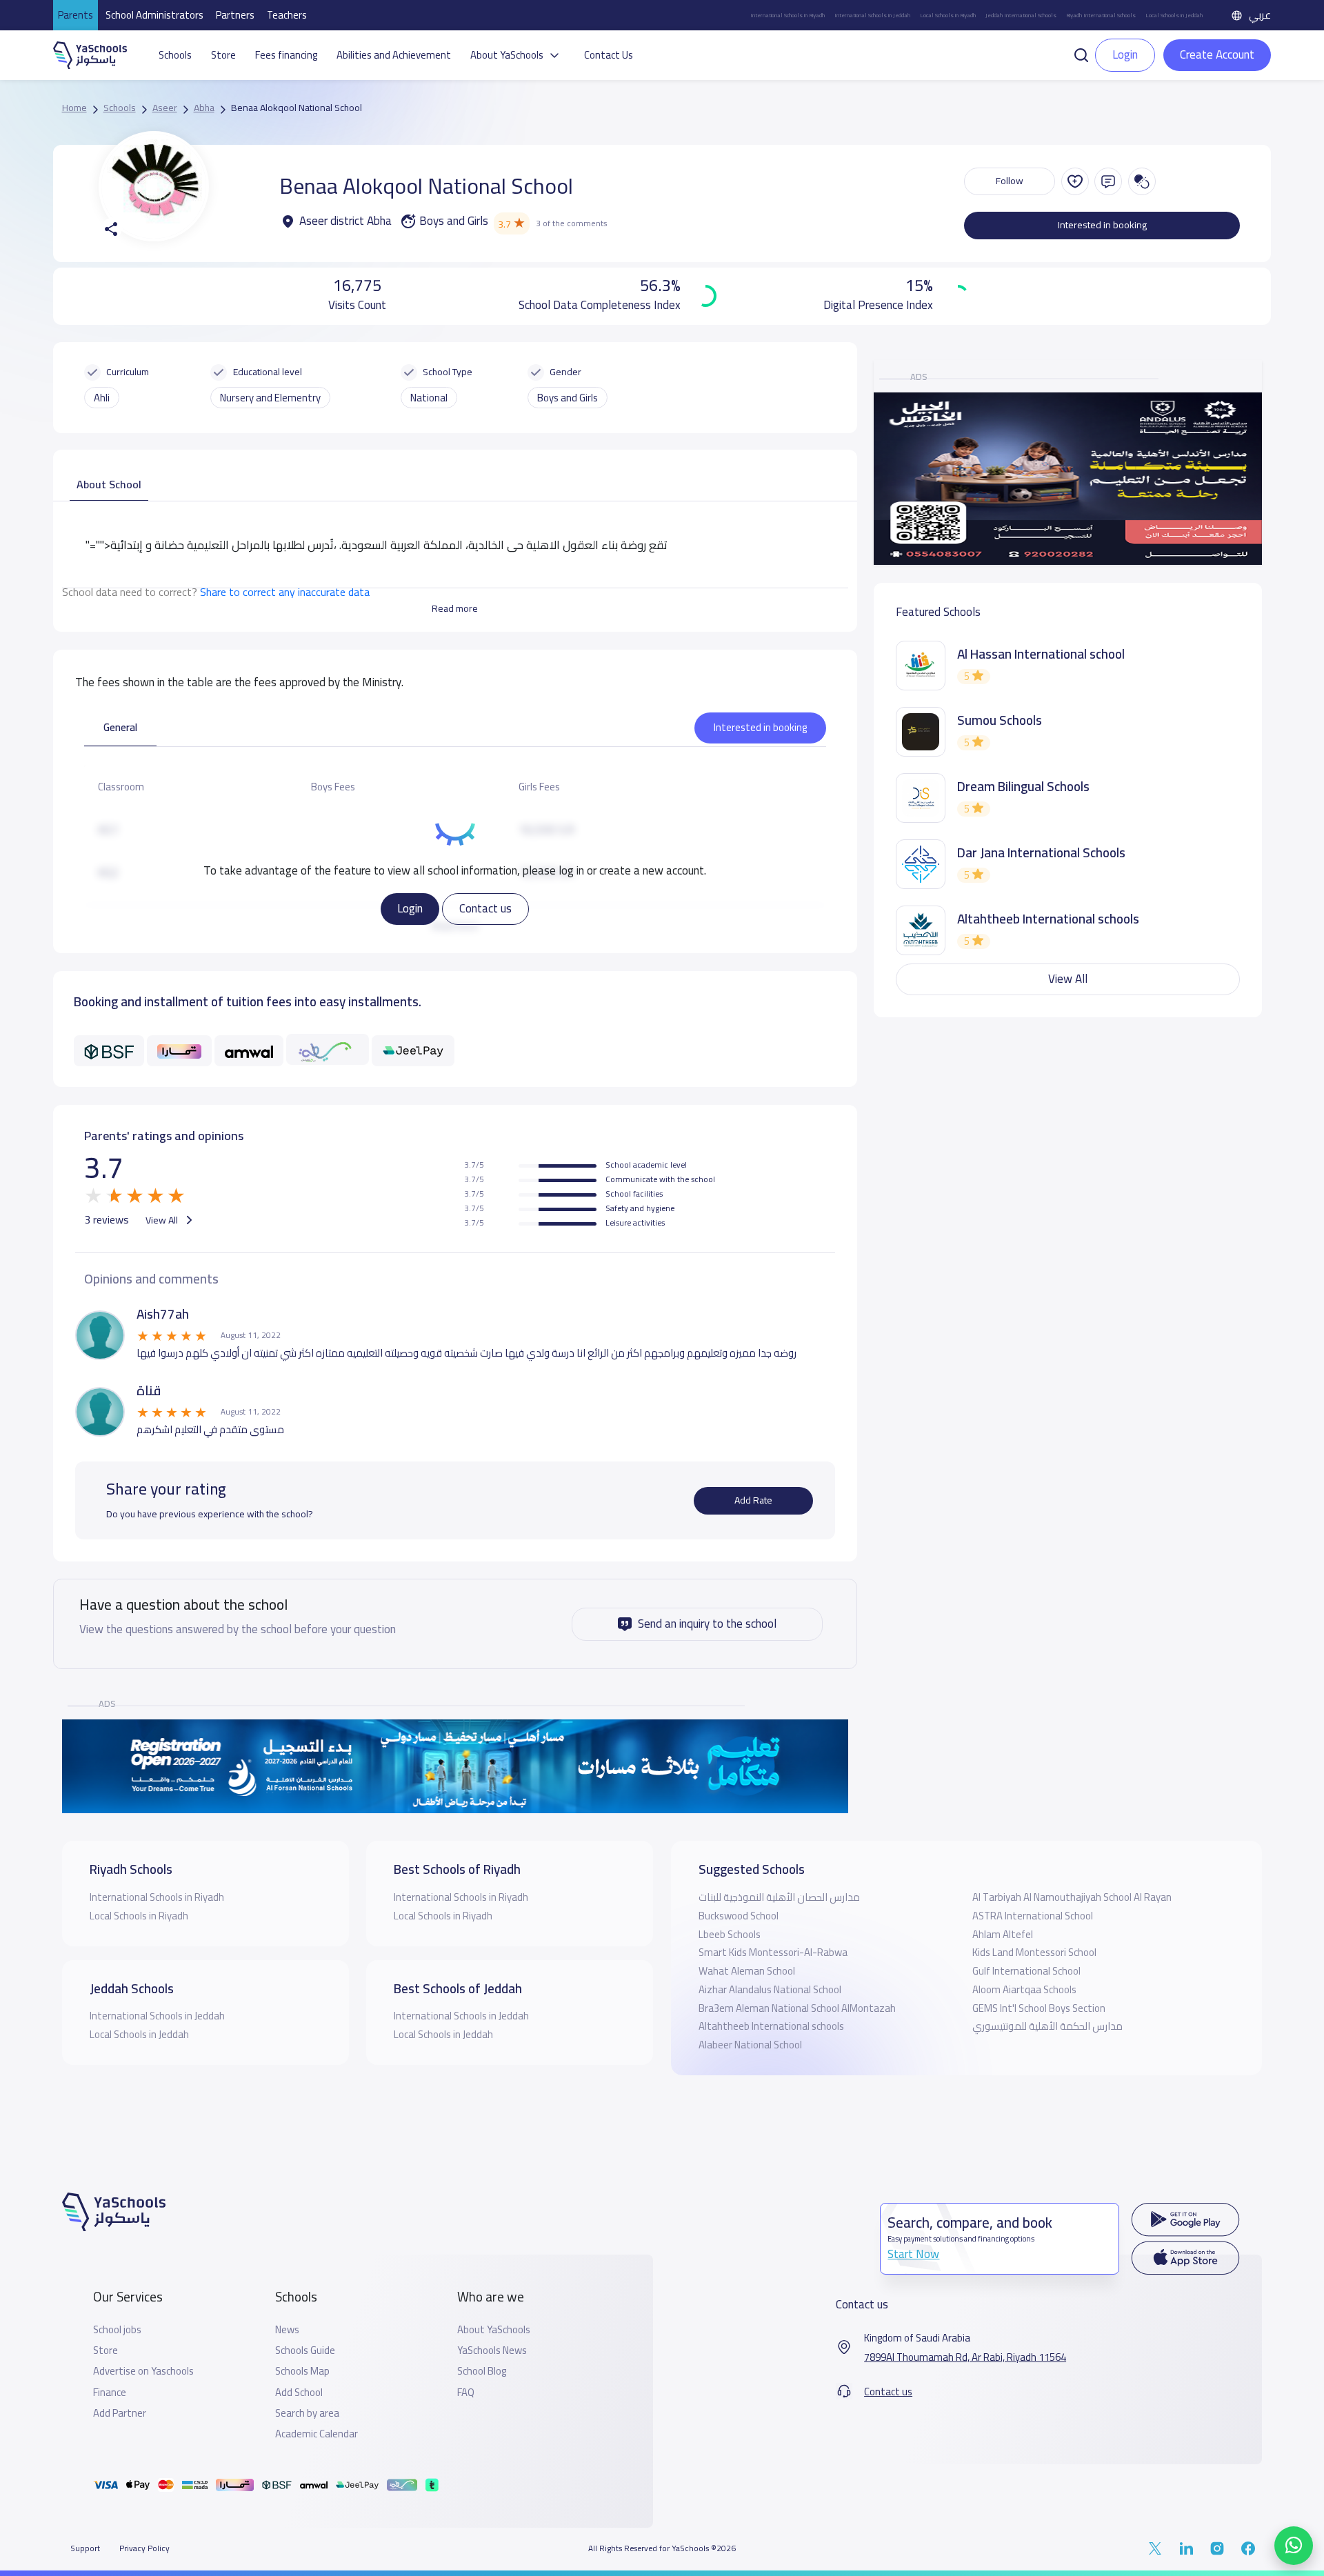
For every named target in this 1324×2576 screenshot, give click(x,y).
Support (85, 2548)
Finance (110, 2393)
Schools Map (302, 2371)
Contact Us (609, 55)
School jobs (117, 2330)
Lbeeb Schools (730, 1934)
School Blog (482, 2371)
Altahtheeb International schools (771, 2026)
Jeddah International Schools (1021, 15)
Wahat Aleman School (747, 1971)
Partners (235, 15)
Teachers (287, 15)
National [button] (429, 398)
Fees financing (286, 55)
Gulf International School (1026, 1971)
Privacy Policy (144, 2548)
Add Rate (753, 1500)
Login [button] (1125, 54)
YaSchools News (492, 2350)
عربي (1260, 15)
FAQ (466, 2393)
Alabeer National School (750, 2045)
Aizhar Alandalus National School (770, 1989)
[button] (1081, 54)
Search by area (307, 2413)
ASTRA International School (1033, 1916)
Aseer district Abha (345, 221)
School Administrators (154, 15)
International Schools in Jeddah (872, 15)
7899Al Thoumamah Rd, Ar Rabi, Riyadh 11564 (965, 2357)
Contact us (485, 908)
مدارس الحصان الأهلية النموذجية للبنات (779, 1897)
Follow (1010, 181)
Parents (76, 15)
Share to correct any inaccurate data (285, 592)
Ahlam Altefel (1003, 1934)
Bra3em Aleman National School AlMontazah (797, 2008)
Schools (175, 55)
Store (223, 55)
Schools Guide (305, 2350)
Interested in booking (1102, 225)
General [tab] (120, 727)
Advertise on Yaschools (143, 2371)
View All (163, 1220)
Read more (455, 608)
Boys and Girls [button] (568, 398)
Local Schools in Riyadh (948, 15)
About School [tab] (109, 484)
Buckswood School (739, 1916)
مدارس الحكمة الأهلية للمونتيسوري (1047, 2026)
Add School (299, 2393)
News (287, 2330)
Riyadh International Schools (1101, 15)
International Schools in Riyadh (788, 15)
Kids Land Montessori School (1034, 1952)
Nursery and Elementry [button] (270, 398)
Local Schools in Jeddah (1174, 15)
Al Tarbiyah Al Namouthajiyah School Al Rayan (1072, 1897)
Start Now (913, 2254)
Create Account (1217, 54)
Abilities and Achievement (394, 55)
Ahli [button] (102, 398)
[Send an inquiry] (1108, 181)
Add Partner (120, 2413)
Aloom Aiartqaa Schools (1024, 1989)
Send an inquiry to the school (707, 1624)
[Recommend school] (1075, 181)
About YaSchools (494, 2330)
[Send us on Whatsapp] (1294, 2546)
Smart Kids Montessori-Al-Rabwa (773, 1952)
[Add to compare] (1142, 181)
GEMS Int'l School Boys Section (1039, 2008)
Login (410, 908)
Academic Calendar (317, 2434)
